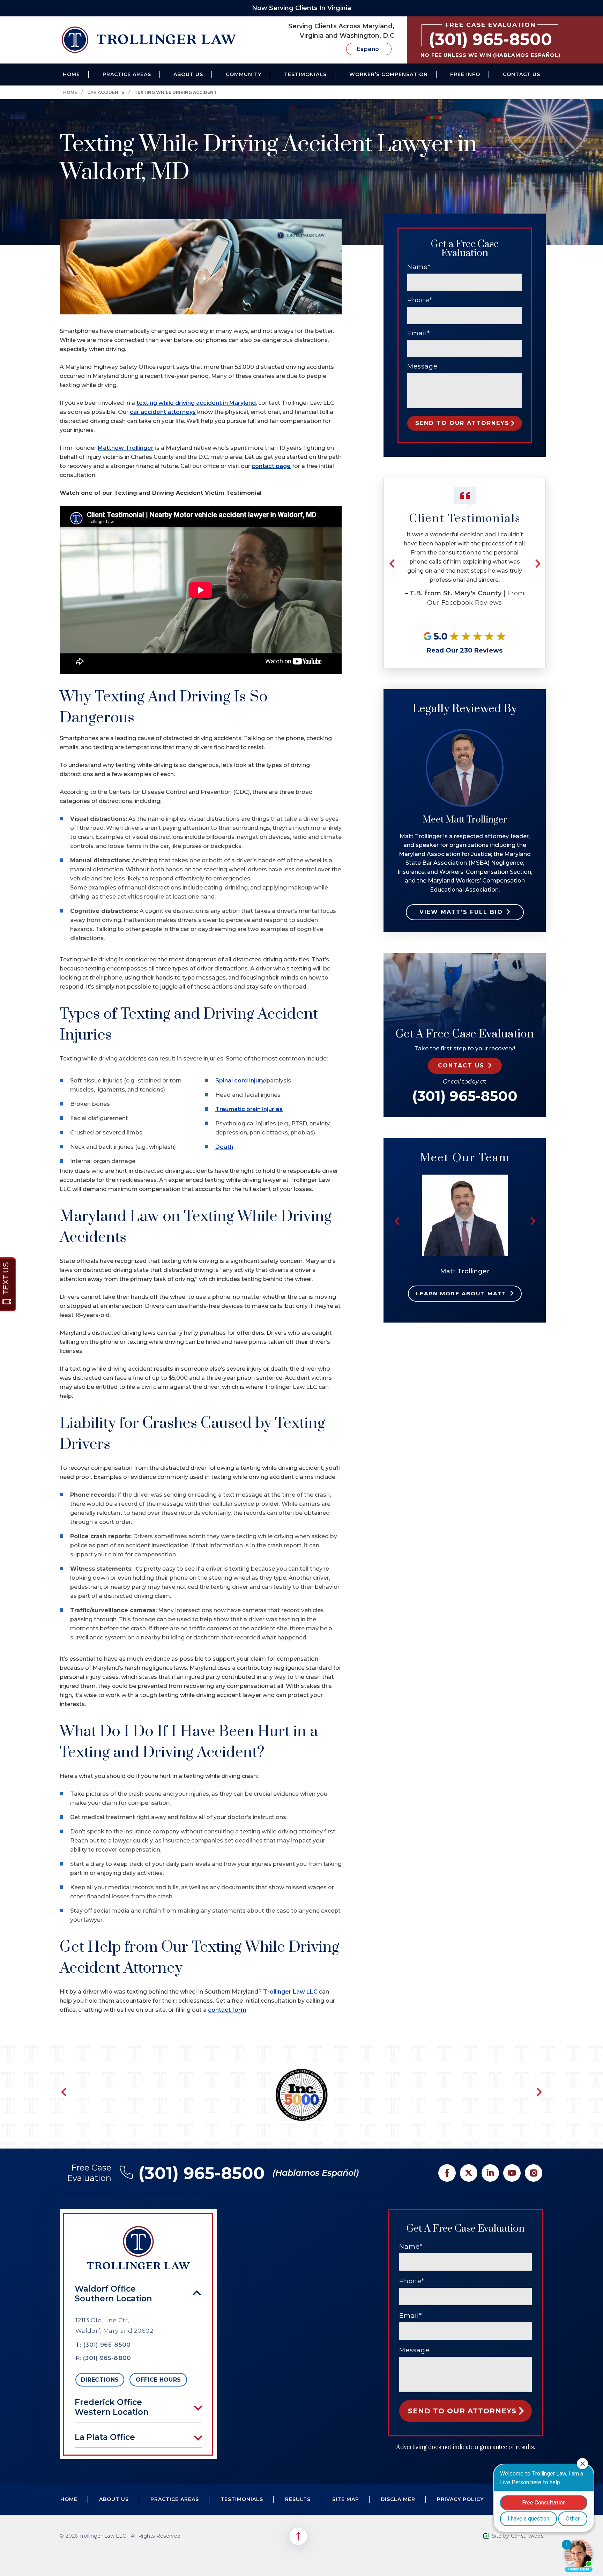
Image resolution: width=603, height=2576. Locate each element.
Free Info (465, 74)
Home (71, 74)
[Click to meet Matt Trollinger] (465, 1178)
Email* (419, 333)
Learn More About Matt (461, 1293)
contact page (271, 466)
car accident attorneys (163, 412)
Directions (100, 2380)
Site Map (346, 2499)
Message (422, 366)
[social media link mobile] (447, 2173)
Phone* (420, 300)
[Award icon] (301, 2072)
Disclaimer (398, 2499)
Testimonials (305, 74)
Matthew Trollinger (126, 448)
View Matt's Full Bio (461, 912)
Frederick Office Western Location (112, 2407)
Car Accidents (106, 92)
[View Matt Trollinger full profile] (465, 732)
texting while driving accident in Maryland (196, 403)
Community (244, 74)
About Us (188, 74)
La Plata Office (105, 2437)
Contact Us (522, 74)
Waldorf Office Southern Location (113, 2294)
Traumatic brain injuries (249, 1109)
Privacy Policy (460, 2499)
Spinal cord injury (240, 1081)
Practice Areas (127, 74)
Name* (419, 267)
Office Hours (158, 2380)
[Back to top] (298, 2536)
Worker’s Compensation (389, 74)
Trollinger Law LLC (290, 1992)
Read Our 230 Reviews (465, 650)
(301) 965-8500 (465, 1096)
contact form (227, 2010)
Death (224, 1147)
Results (298, 2499)
